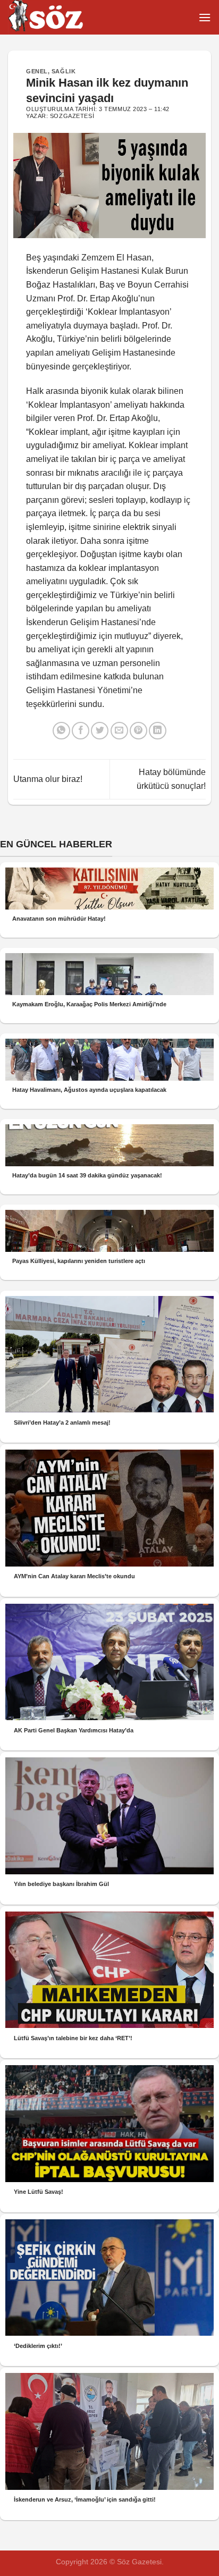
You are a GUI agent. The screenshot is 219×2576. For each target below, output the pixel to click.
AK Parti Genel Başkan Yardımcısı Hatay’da (74, 1730)
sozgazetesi (72, 116)
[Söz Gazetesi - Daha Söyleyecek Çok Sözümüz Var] (61, 17)
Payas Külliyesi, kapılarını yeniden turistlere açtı (79, 1261)
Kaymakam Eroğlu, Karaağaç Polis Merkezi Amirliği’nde (89, 1004)
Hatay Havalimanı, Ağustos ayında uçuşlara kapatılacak (89, 1090)
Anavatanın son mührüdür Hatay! (59, 919)
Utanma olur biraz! (48, 779)
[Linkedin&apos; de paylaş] (158, 731)
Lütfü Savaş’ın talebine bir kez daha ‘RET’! (73, 2038)
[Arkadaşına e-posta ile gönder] (119, 731)
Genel (37, 71)
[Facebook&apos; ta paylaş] (81, 731)
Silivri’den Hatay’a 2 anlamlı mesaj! (62, 1422)
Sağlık (64, 71)
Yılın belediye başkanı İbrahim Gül (61, 1884)
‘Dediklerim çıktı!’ (38, 2346)
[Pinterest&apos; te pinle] (138, 731)
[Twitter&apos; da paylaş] (100, 731)
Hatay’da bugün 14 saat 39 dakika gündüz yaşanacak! (87, 1175)
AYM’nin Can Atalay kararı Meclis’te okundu (74, 1576)
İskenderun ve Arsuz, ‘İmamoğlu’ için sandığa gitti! (85, 2499)
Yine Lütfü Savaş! (39, 2192)
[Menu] (205, 17)
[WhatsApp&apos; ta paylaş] (61, 731)
